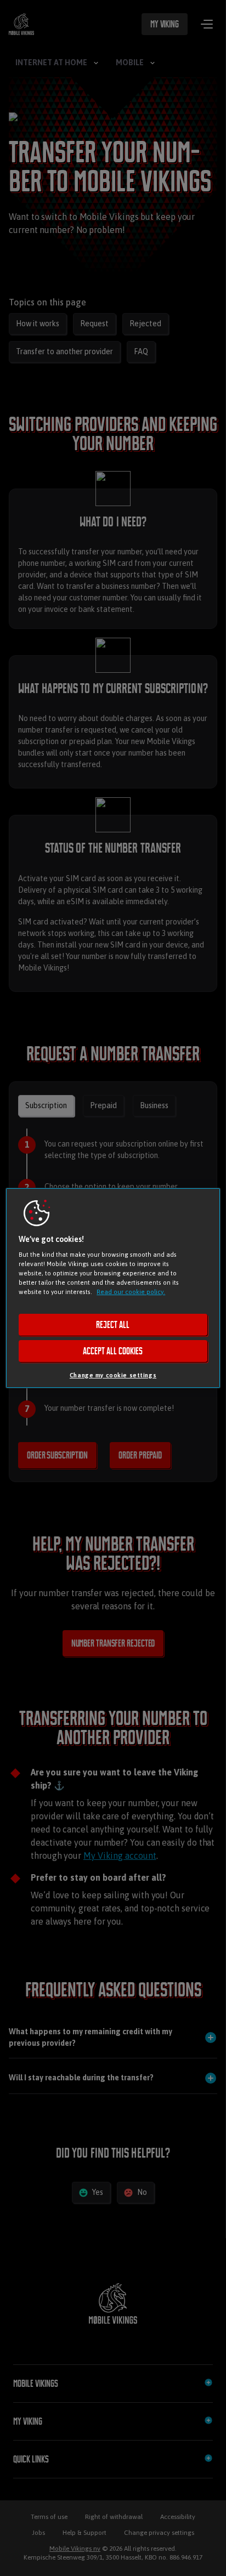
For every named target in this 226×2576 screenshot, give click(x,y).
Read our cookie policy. (131, 1292)
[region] (113, 1288)
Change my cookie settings (113, 1375)
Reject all (113, 1325)
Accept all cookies (113, 1351)
